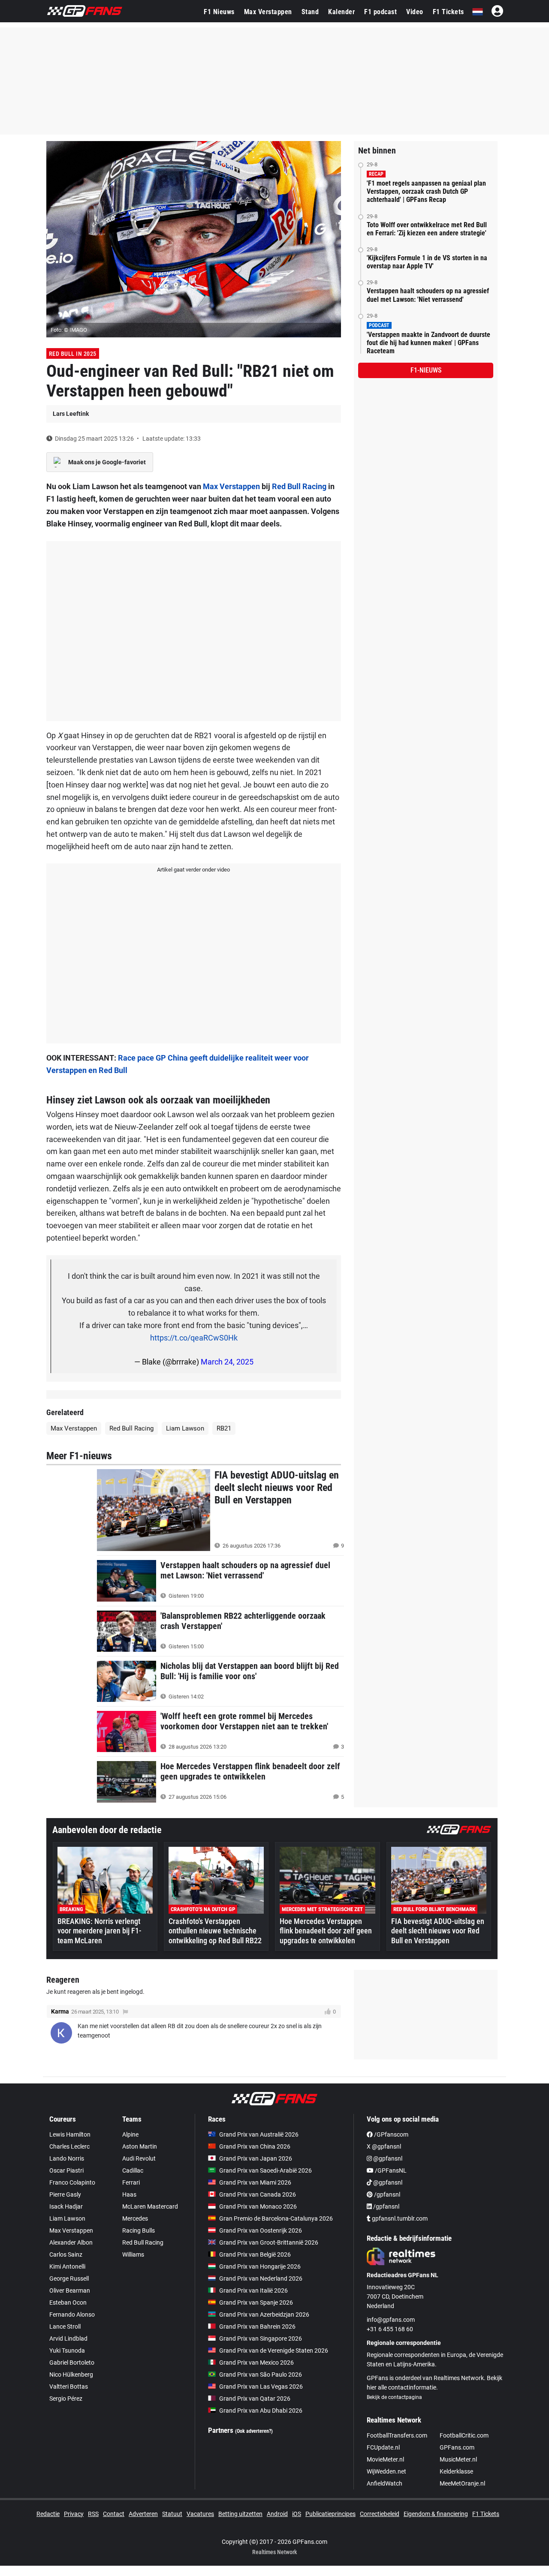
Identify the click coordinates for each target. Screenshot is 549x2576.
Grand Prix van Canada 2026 (258, 2194)
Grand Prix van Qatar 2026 (255, 2399)
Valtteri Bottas (69, 2387)
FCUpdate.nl (383, 2447)
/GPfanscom (391, 2134)
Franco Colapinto (72, 2182)
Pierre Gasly (65, 2194)
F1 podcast (380, 12)
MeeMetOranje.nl (462, 2483)
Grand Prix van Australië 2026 (259, 2134)
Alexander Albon (71, 2242)
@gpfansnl (387, 2158)
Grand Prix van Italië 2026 (253, 2290)
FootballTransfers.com (397, 2435)
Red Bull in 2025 (73, 354)
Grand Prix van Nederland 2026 (261, 2278)
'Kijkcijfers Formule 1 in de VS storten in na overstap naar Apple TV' (427, 262)
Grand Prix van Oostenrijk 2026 (261, 2230)
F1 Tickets (448, 12)
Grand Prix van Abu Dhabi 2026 (261, 2411)
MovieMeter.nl (385, 2459)
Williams (133, 2254)
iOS (297, 2514)
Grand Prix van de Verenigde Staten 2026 (274, 2351)
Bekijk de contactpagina (394, 2397)
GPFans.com (457, 2447)
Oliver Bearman (70, 2290)
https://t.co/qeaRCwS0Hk (194, 1338)
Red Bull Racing (299, 486)
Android (277, 2514)
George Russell (69, 2278)
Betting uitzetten (240, 2514)
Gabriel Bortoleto (72, 2363)
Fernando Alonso (72, 2314)
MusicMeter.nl (458, 2459)
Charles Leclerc (69, 2146)
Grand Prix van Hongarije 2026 (260, 2266)
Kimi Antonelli (67, 2266)
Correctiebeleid (380, 2514)
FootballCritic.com (464, 2435)
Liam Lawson (185, 1428)
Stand (310, 12)
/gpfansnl (386, 2194)
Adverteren (143, 2514)
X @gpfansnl (384, 2146)
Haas (129, 2194)
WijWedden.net (386, 2471)
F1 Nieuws (219, 12)
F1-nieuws (426, 370)
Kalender (341, 12)
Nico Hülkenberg (71, 2375)
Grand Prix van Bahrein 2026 (257, 2327)
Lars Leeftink (71, 414)
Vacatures (200, 2514)
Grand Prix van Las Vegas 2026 (261, 2387)
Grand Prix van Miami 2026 (255, 2182)
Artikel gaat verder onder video (193, 870)
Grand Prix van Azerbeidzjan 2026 (264, 2314)
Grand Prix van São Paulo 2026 (261, 2375)
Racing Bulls (139, 2230)
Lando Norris (67, 2158)
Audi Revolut (139, 2158)
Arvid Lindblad (68, 2339)
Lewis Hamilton (70, 2134)
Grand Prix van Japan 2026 (256, 2158)
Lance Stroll (65, 2327)
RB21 (224, 1428)
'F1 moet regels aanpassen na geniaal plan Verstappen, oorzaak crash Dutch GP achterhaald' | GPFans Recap (426, 191)
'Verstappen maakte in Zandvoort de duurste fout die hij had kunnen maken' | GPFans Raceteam (428, 343)
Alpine (130, 2134)
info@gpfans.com (391, 2320)
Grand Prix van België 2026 (255, 2254)
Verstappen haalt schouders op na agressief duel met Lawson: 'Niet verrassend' (428, 295)
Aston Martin (140, 2146)
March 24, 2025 (227, 1362)
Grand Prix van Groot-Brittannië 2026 (269, 2242)
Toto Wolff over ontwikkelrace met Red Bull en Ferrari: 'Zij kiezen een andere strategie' (427, 229)
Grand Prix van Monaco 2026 (258, 2206)
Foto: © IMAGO (69, 330)
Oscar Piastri (66, 2170)
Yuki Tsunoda (67, 2351)
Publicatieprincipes (330, 2514)
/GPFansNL (390, 2170)
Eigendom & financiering (436, 2514)
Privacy (74, 2514)
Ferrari (131, 2182)
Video (415, 12)
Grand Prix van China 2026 (255, 2146)
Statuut (172, 2514)
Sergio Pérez (66, 2399)
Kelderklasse (456, 2471)
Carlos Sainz (66, 2254)
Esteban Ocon (68, 2302)
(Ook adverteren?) (254, 2431)
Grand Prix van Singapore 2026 (261, 2339)
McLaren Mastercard (150, 2206)
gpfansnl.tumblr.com (399, 2218)
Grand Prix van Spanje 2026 (256, 2302)
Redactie (48, 2514)
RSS (93, 2514)
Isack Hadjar (66, 2206)
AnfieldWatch (385, 2483)
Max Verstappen (268, 12)
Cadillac (133, 2170)
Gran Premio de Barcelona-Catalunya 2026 (276, 2218)
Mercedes (135, 2218)
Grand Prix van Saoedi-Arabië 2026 (265, 2170)
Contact (114, 2514)
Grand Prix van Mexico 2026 (256, 2363)
